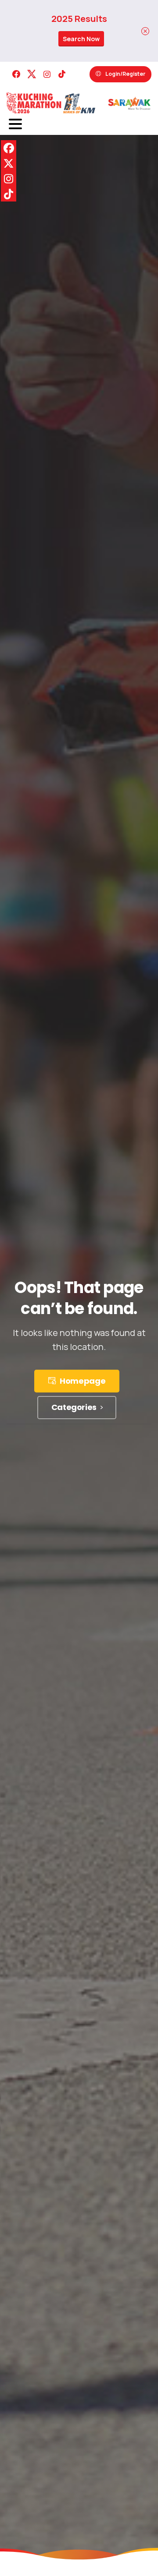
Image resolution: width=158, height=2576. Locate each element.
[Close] (145, 31)
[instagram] (47, 74)
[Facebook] (16, 74)
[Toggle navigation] (15, 124)
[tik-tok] (62, 74)
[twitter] (32, 74)
